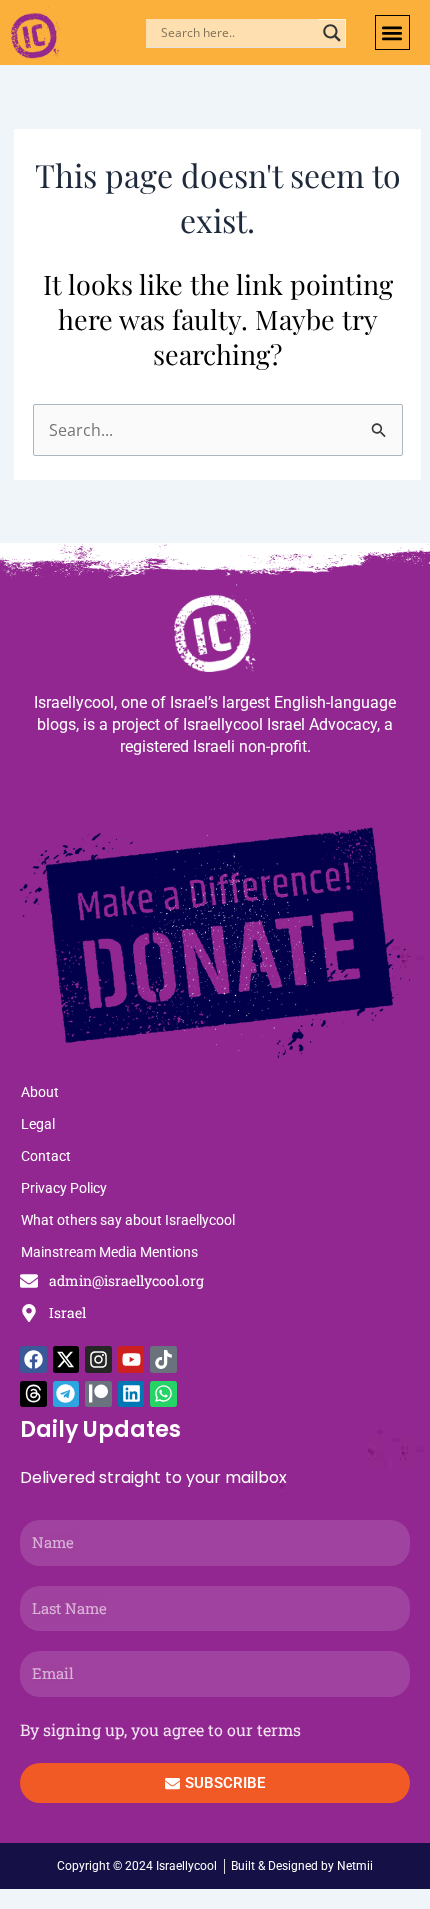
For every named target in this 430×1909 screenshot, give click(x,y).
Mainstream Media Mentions (109, 1252)
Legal (38, 1124)
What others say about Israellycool (128, 1220)
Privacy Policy (64, 1188)
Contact (46, 1156)
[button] (392, 32)
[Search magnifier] (332, 33)
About (40, 1092)
